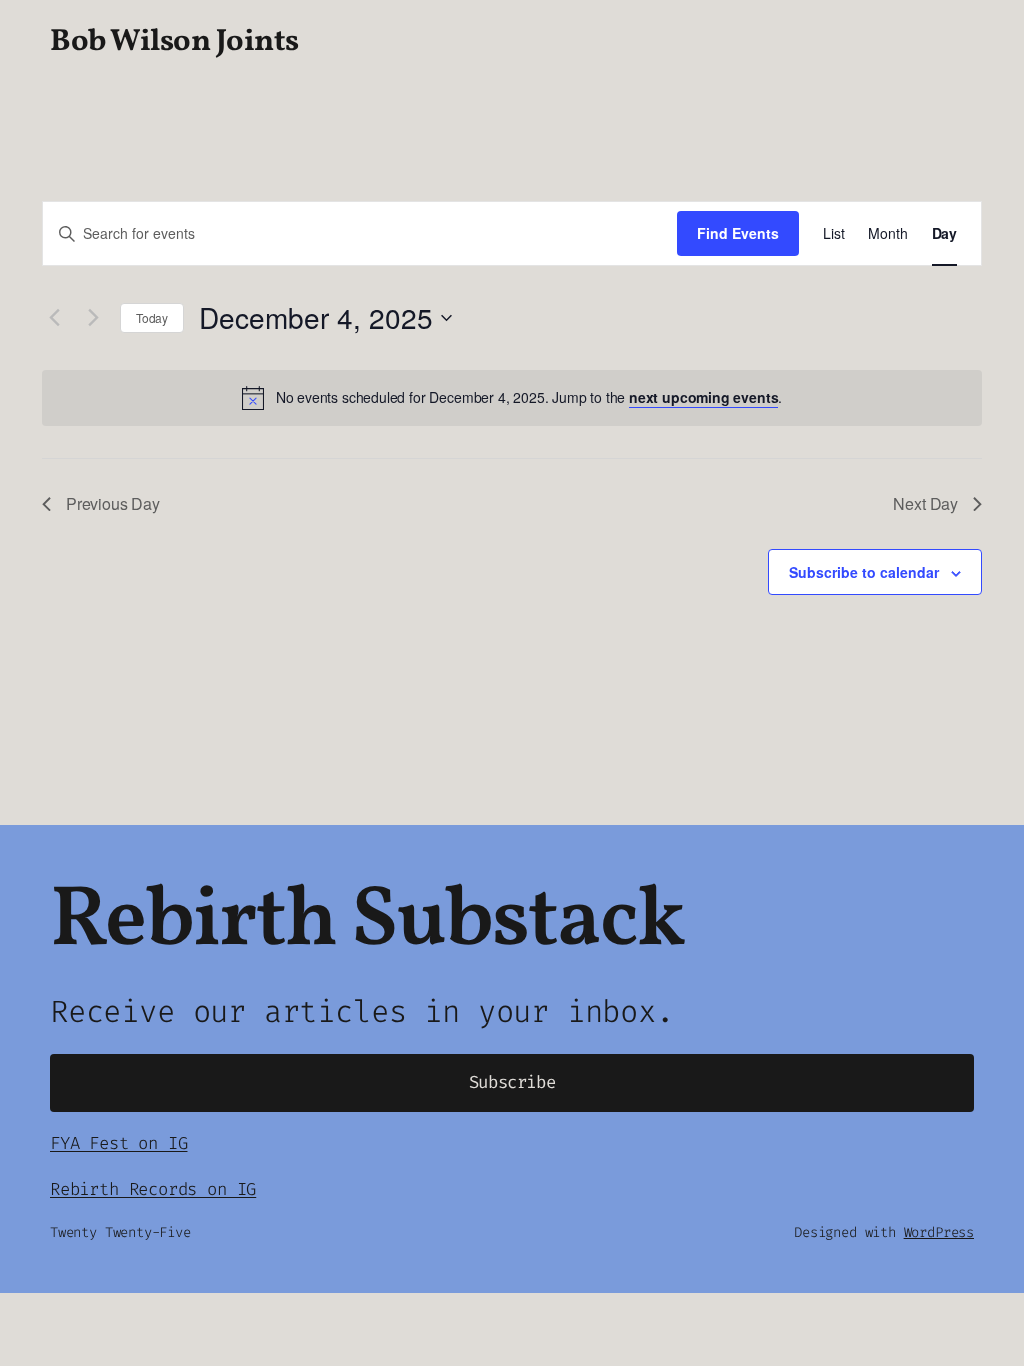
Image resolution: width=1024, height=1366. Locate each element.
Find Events (738, 233)
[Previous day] (54, 318)
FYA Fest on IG (118, 1143)
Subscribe (512, 1082)
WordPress (939, 1232)
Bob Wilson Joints (174, 42)
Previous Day (113, 503)
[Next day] (93, 318)
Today (152, 317)
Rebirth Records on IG (153, 1189)
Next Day (925, 503)
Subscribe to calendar (864, 572)
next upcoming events (703, 397)
